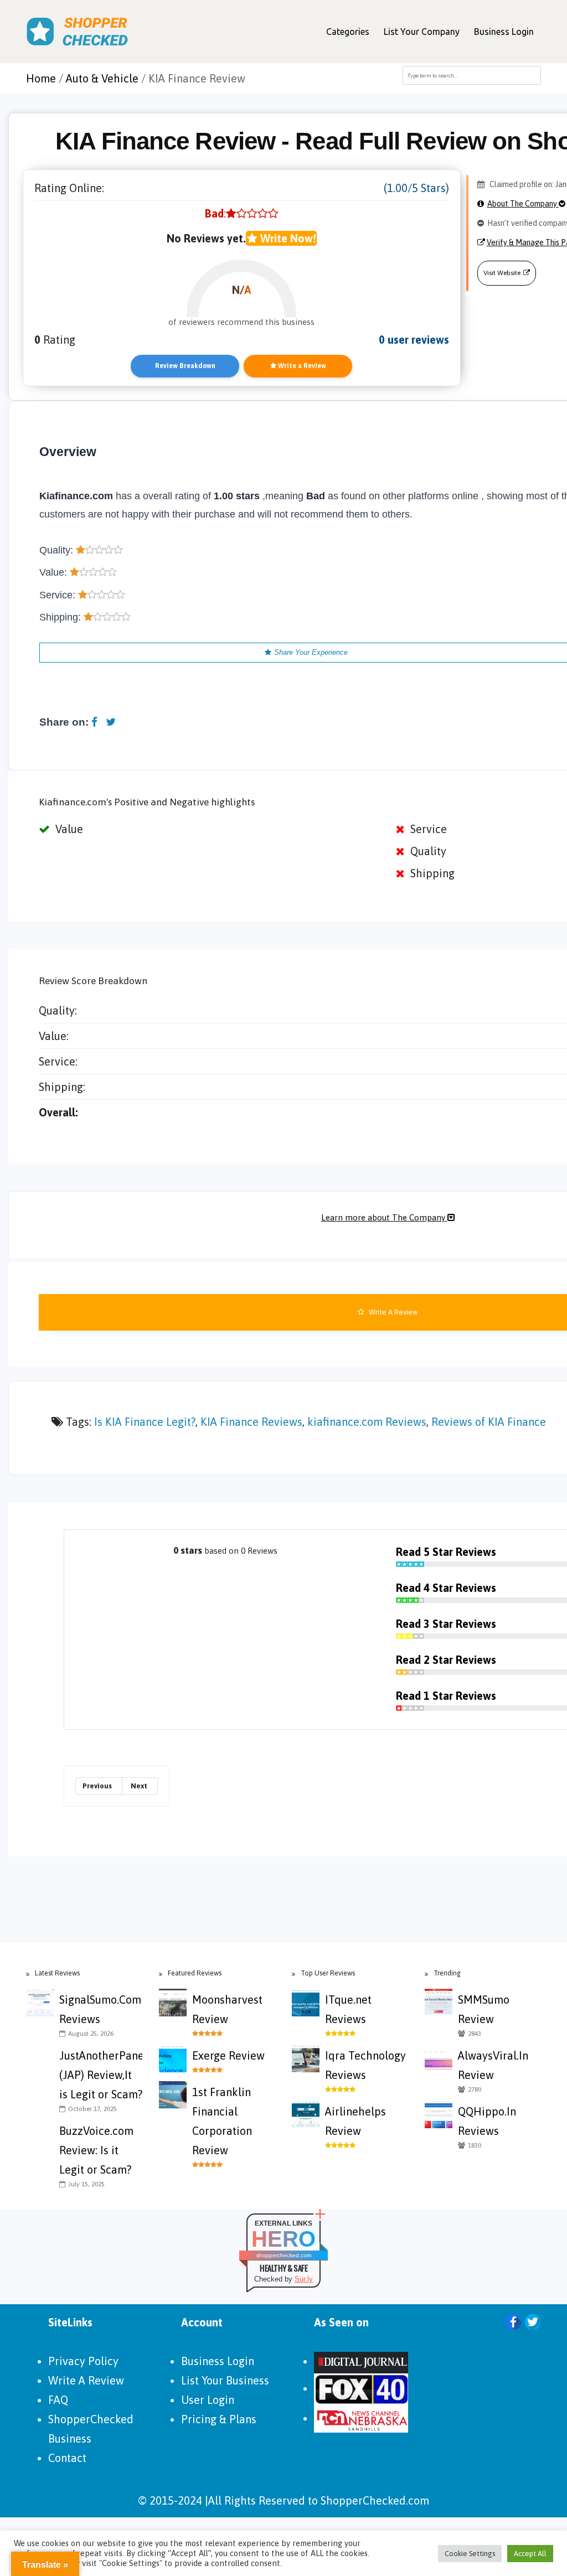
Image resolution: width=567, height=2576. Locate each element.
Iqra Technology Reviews (365, 2065)
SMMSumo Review (484, 2009)
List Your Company (422, 32)
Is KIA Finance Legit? (145, 1422)
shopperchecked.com (284, 2255)
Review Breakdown (185, 366)
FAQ (58, 2400)
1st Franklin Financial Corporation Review (222, 2121)
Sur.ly (304, 2279)
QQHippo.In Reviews (487, 2121)
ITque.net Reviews (348, 2009)
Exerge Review (228, 2055)
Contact (67, 2458)
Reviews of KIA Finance (489, 1422)
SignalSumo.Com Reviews (100, 2009)
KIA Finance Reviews (251, 1422)
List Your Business (225, 2380)
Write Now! (287, 238)
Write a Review (301, 366)
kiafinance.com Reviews (367, 1422)
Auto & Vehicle (102, 78)
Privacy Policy (83, 2361)
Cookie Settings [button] (470, 2554)
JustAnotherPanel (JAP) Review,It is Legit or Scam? (101, 2075)
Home (41, 78)
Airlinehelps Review (355, 2121)
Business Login (504, 32)
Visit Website (502, 273)
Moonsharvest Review (227, 2009)
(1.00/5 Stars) (416, 188)
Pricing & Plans (219, 2419)
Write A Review (86, 2380)
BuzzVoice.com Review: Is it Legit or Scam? (96, 2150)
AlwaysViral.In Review (493, 2065)
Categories (348, 32)
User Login (208, 2400)
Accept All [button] (530, 2554)
